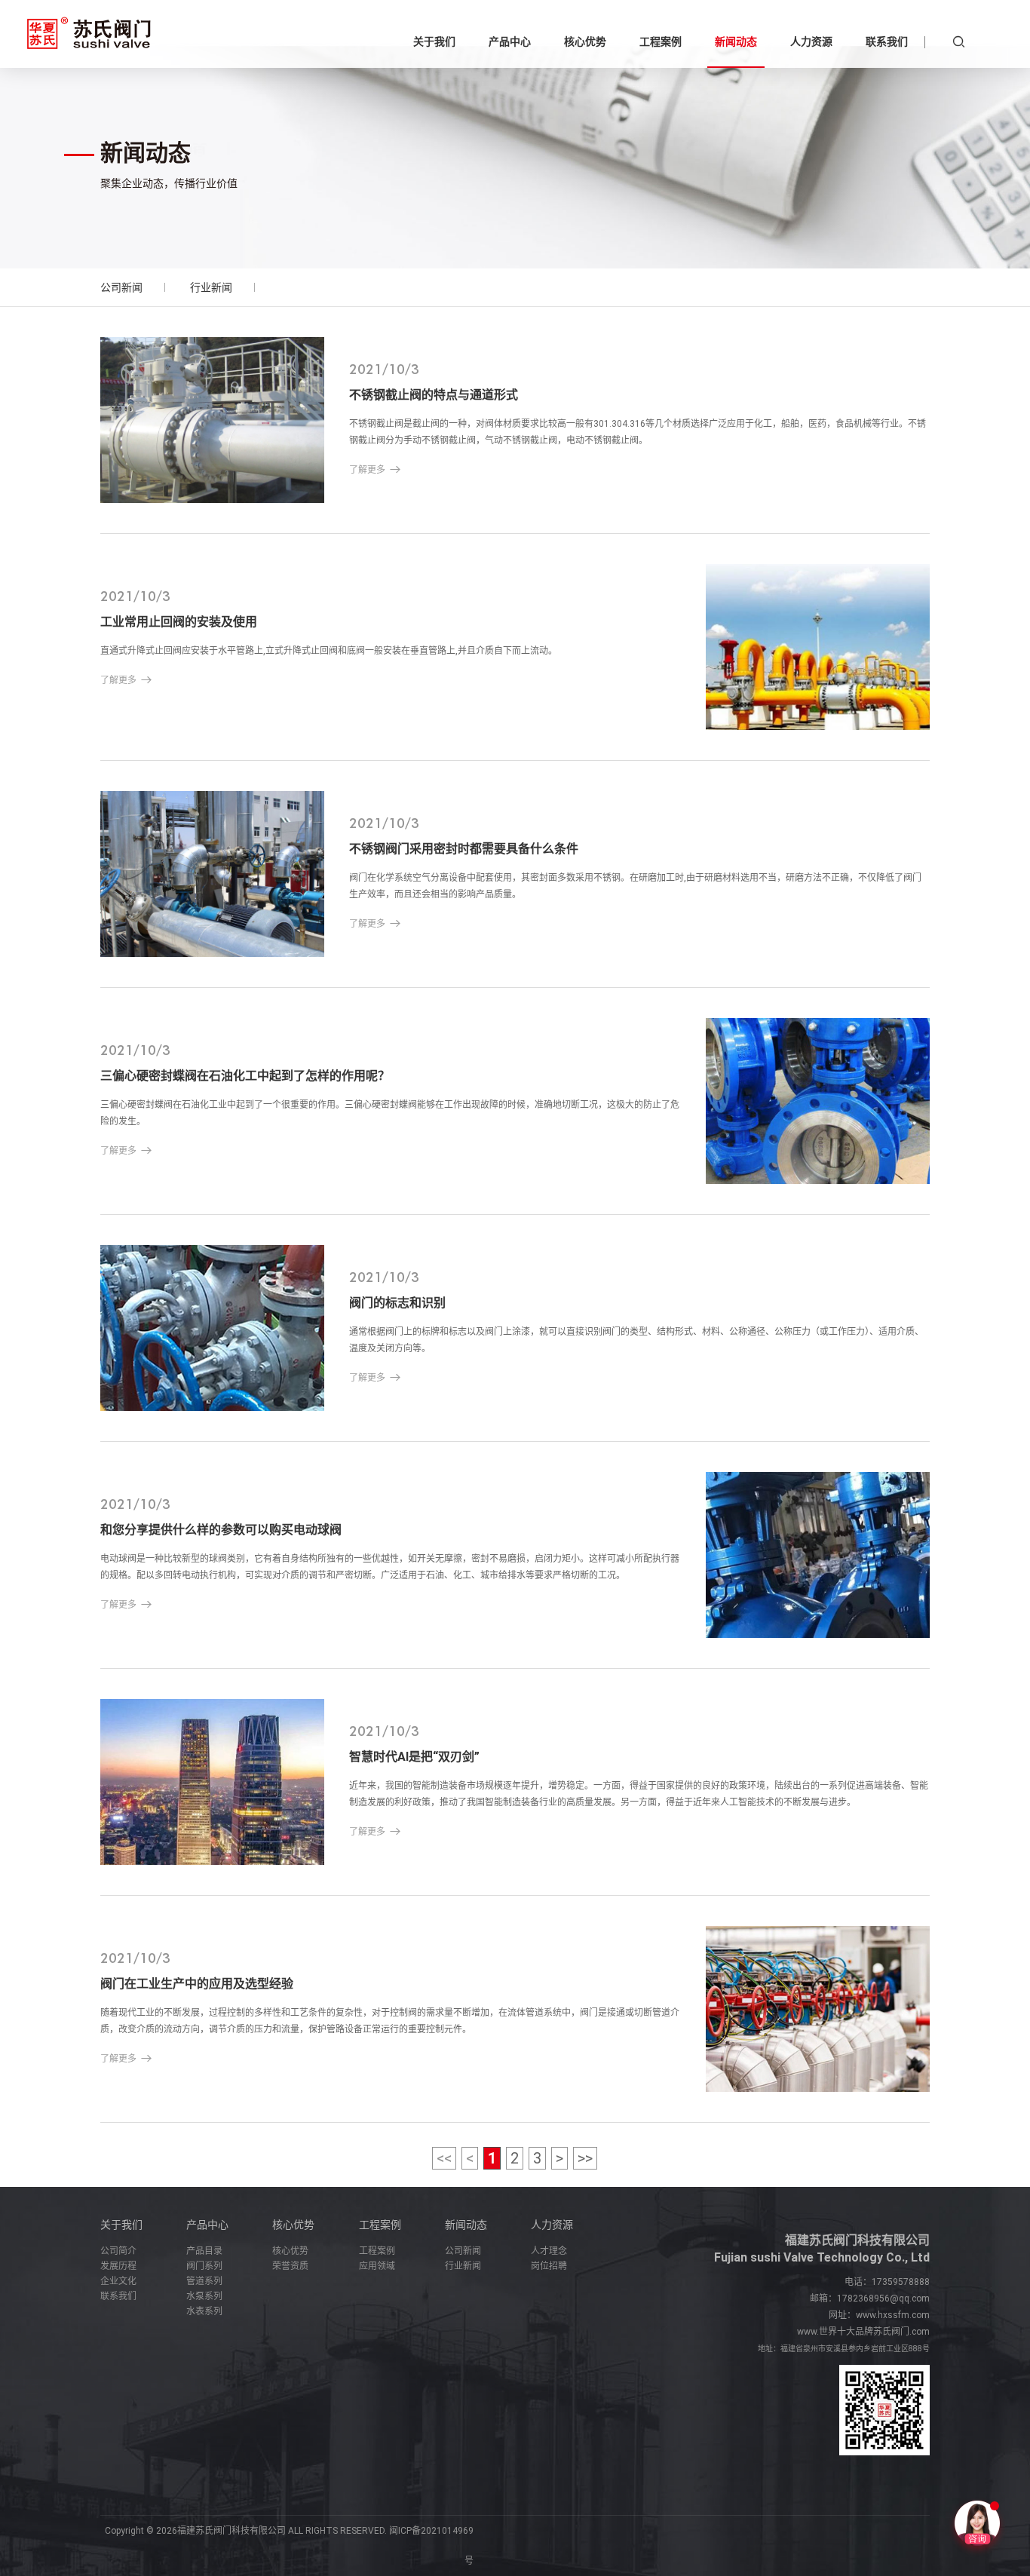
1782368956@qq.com (883, 2298)
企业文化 (118, 2281)
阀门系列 (204, 2266)
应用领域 (377, 2266)
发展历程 (118, 2266)
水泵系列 (204, 2296)
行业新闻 (211, 287)
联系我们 (118, 2296)
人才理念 (549, 2251)
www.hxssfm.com (893, 2315)
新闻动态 (466, 2225)
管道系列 (204, 2281)
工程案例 (380, 2225)
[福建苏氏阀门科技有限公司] (89, 34)
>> (585, 2158)
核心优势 (293, 2225)
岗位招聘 (549, 2266)
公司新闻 (121, 287)
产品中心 (207, 2225)
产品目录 (204, 2251)
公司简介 (118, 2251)
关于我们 (121, 2225)
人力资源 (552, 2225)
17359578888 (901, 2282)
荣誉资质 (290, 2266)
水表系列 (204, 2311)
